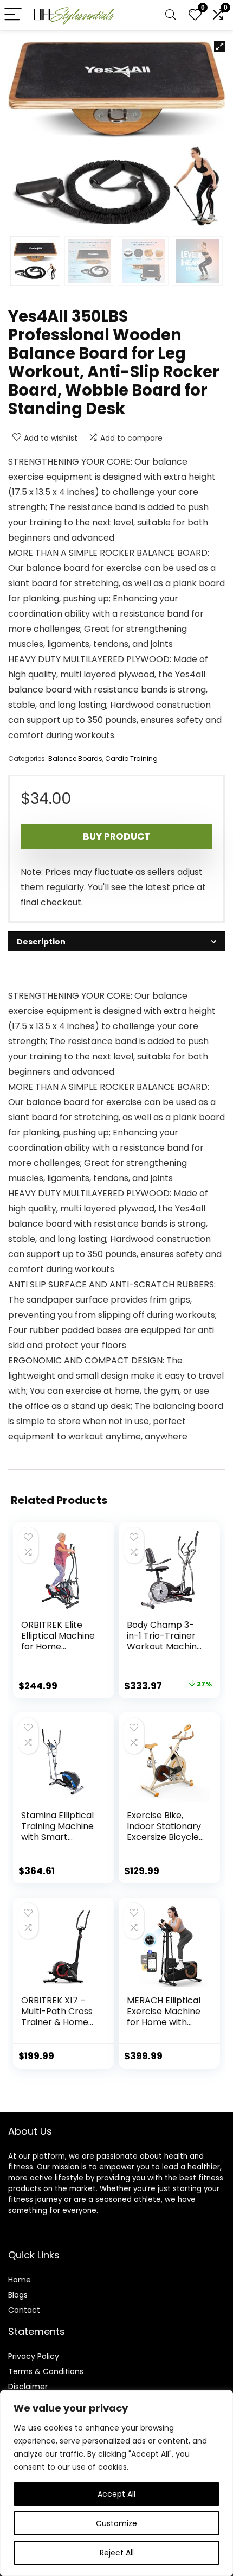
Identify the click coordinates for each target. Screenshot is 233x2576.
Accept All (116, 2494)
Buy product (116, 836)
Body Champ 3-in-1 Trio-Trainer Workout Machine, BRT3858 (165, 1641)
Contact (24, 2310)
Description (41, 942)
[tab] (116, 941)
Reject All (117, 2553)
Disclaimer (28, 2387)
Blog (16, 2295)
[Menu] (13, 15)
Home (20, 2280)
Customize (116, 2523)
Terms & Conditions (46, 2371)
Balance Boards (75, 759)
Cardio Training (131, 759)
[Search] (171, 15)
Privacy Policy (34, 2356)
